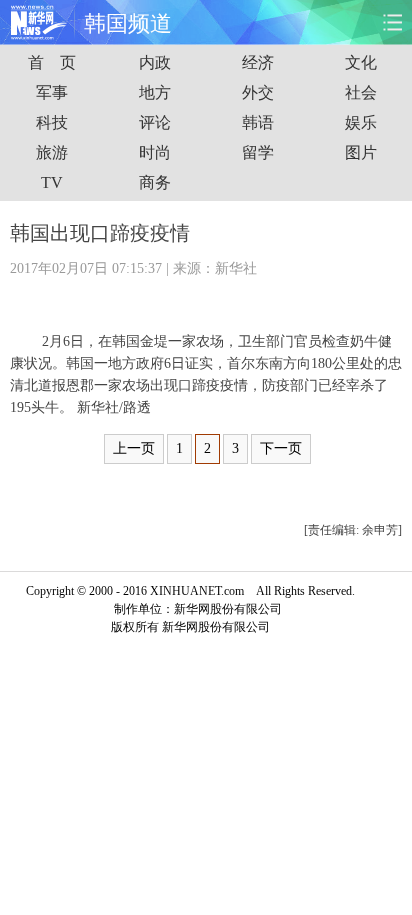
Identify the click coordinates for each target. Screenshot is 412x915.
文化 (361, 62)
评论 (155, 122)
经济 (258, 62)
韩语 (258, 122)
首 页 (52, 62)
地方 (155, 92)
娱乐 (361, 122)
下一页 (281, 448)
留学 (258, 152)
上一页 (134, 448)
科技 (52, 122)
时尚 (155, 152)
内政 (155, 62)
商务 (155, 182)
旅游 (52, 152)
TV (52, 182)
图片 (361, 152)
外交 (258, 92)
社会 (361, 92)
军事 (52, 92)
